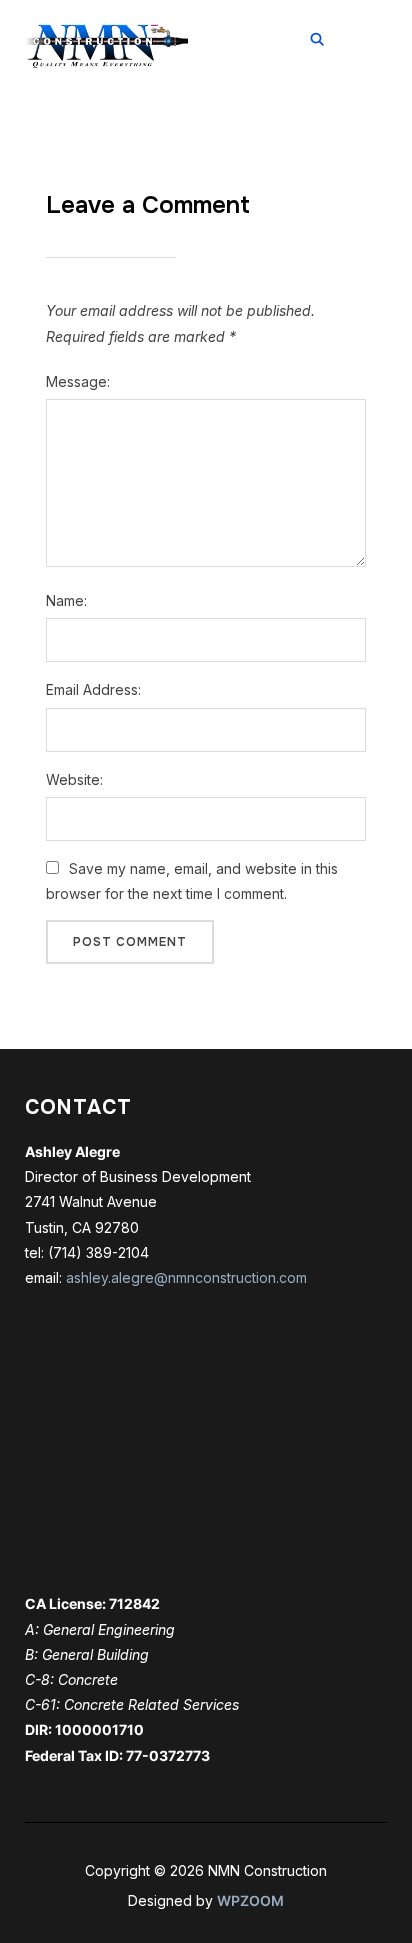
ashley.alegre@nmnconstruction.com (186, 1277)
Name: (66, 600)
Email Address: (93, 689)
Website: (74, 779)
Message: (78, 381)
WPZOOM (250, 1900)
